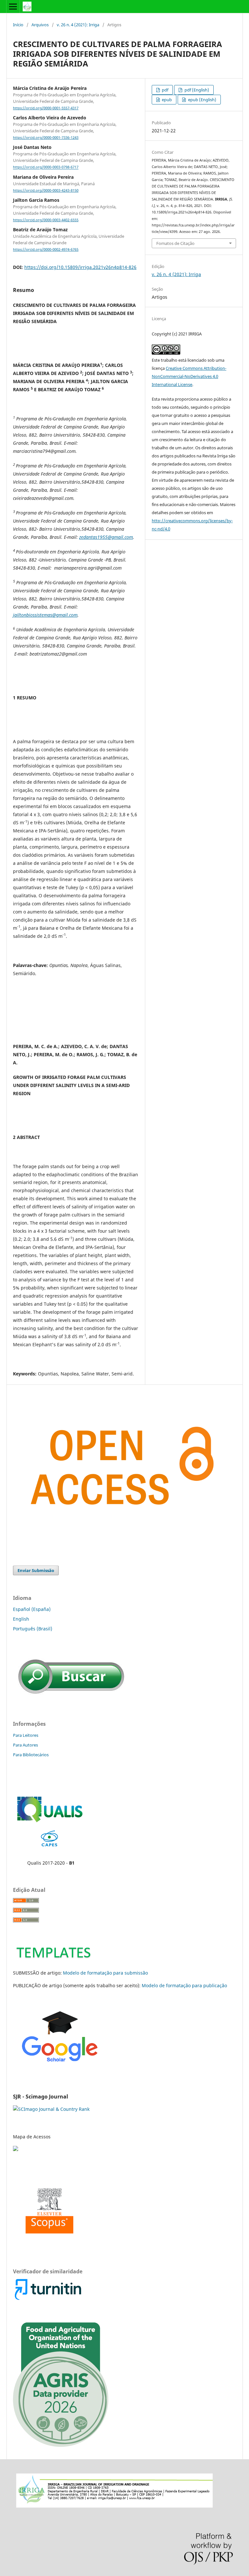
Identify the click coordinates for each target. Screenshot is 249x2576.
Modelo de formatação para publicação (184, 1985)
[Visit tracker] (16, 2149)
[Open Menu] (13, 6)
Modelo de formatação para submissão (105, 1973)
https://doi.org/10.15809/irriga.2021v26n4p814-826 (80, 267)
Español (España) (32, 1609)
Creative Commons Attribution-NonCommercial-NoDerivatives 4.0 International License (189, 376)
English (21, 1619)
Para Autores (25, 1745)
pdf (165, 90)
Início (18, 25)
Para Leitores (26, 1735)
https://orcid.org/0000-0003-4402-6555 (46, 220)
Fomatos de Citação (175, 243)
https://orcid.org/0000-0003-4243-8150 (46, 190)
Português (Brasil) (33, 1629)
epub (166, 100)
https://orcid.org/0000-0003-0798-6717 (46, 167)
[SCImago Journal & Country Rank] (51, 2109)
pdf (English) (196, 90)
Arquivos (40, 25)
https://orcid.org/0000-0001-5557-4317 (46, 108)
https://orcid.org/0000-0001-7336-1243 (46, 138)
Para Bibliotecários (31, 1755)
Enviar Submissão (36, 1570)
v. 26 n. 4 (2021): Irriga (78, 25)
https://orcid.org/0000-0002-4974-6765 (46, 249)
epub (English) (202, 100)
